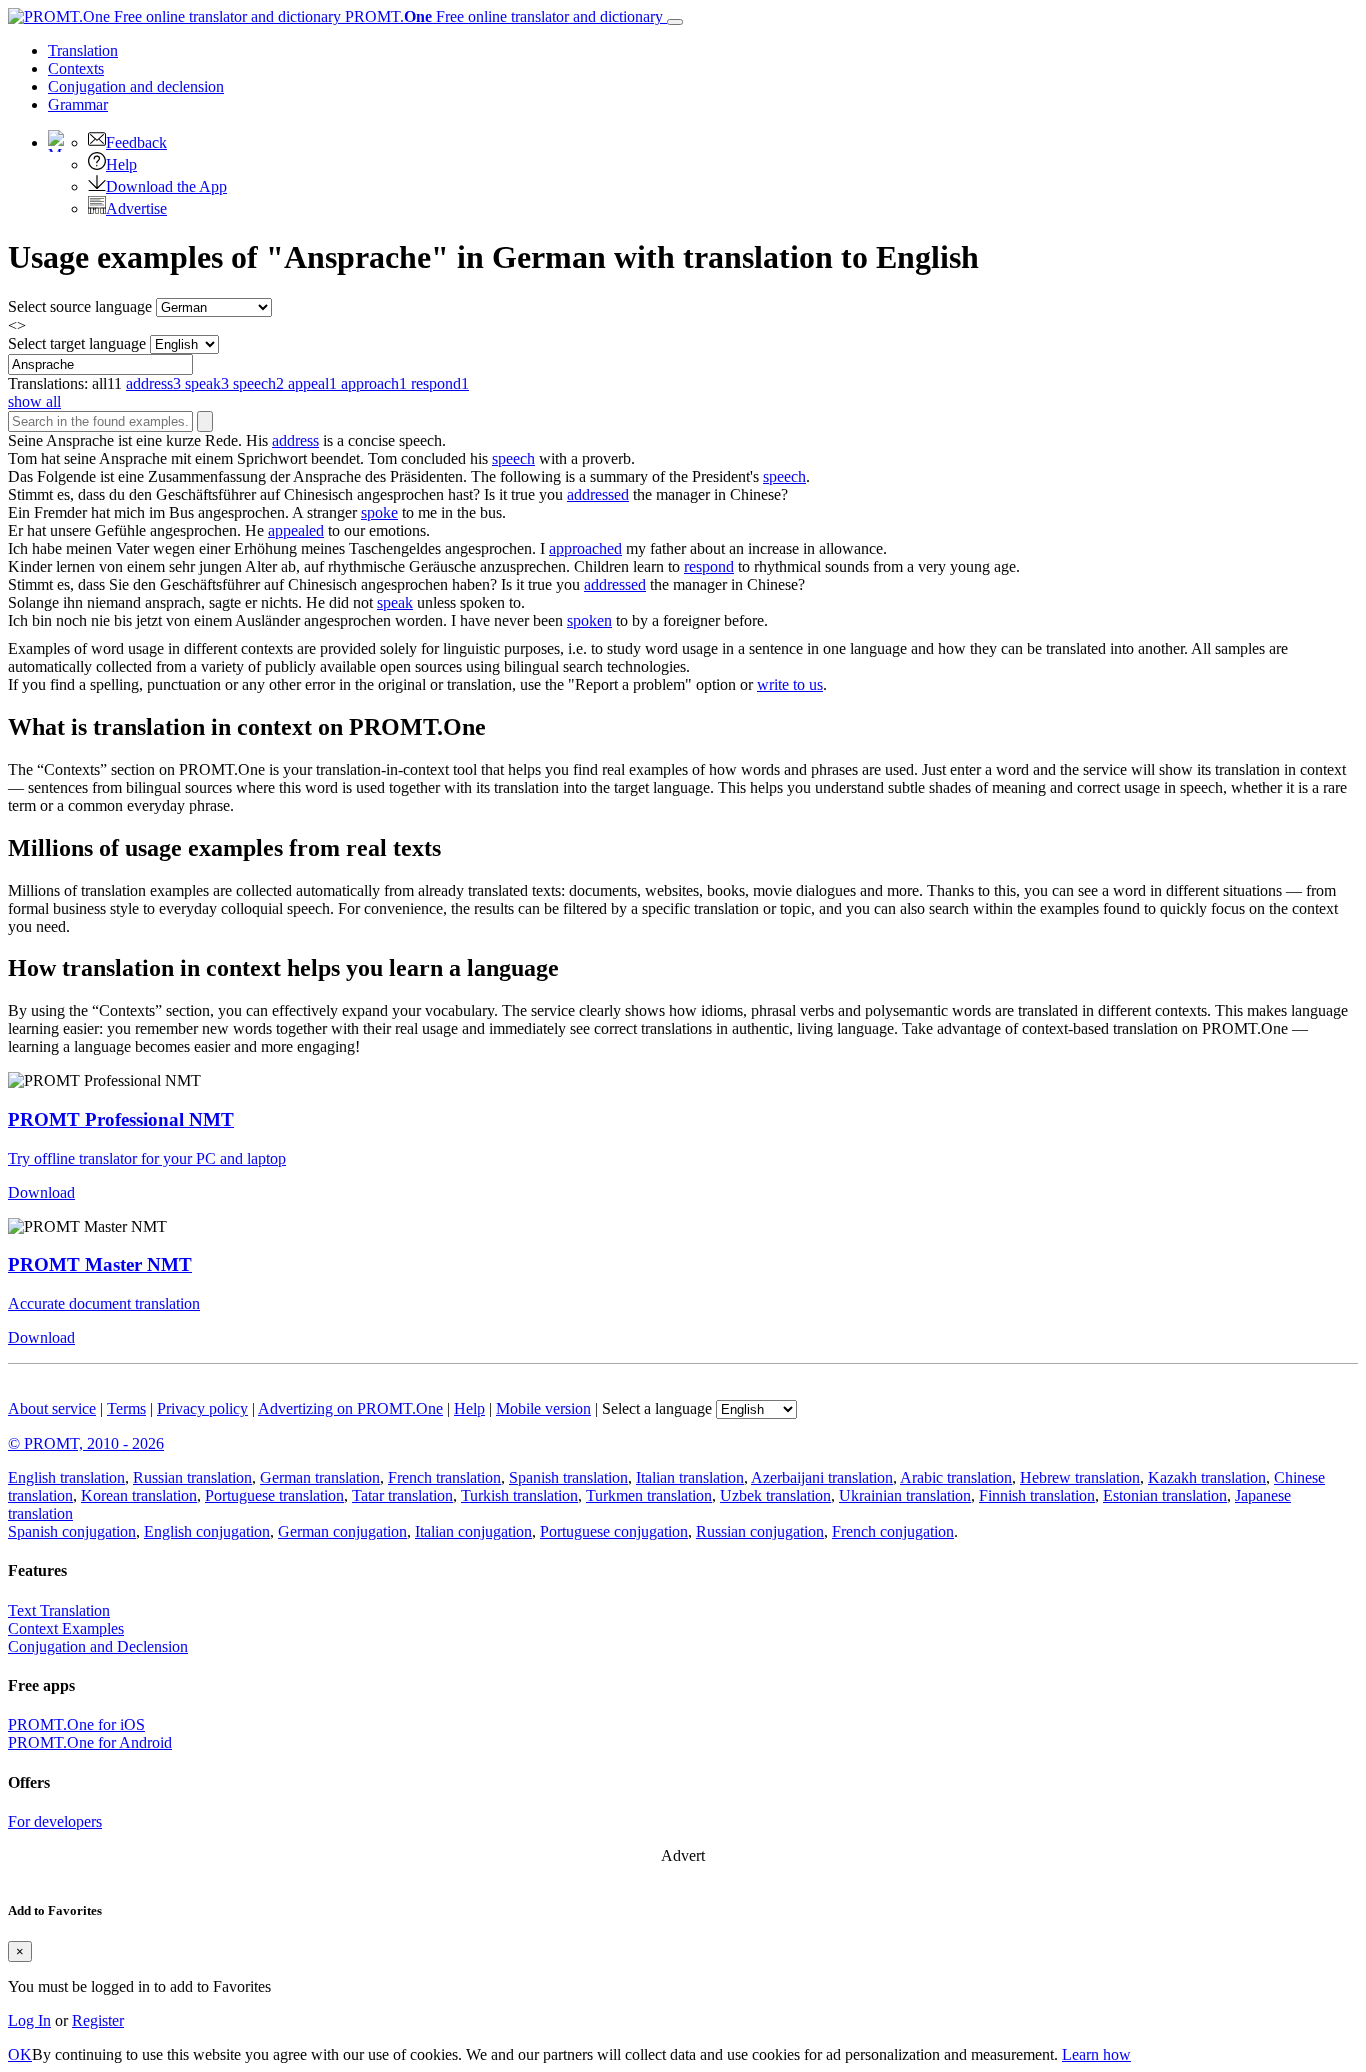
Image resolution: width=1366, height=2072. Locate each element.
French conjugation (893, 1531)
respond (709, 566)
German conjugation (342, 1531)
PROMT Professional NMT (121, 1119)
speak (395, 602)
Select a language (657, 1408)
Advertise (136, 208)
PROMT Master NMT (100, 1264)
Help (121, 164)
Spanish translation (568, 1477)
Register (98, 2020)
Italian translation (690, 1477)
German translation (320, 1477)
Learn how (1096, 2054)
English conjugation (207, 1531)
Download (41, 1192)
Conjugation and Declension (98, 1646)
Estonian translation (1165, 1495)
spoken (589, 620)
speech (513, 458)
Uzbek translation (775, 1495)
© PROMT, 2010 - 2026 (86, 1443)
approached (585, 548)
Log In (29, 2020)
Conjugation (136, 86)
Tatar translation (402, 1495)
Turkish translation (519, 1495)
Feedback (136, 142)
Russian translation (192, 1477)
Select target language (77, 343)
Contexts (76, 68)
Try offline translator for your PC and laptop (147, 1158)
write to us (790, 684)
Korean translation (139, 1495)
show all (34, 401)
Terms (126, 1408)
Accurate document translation (104, 1303)
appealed (296, 530)
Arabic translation (956, 1477)
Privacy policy (202, 1408)
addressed (598, 494)
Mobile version (543, 1408)
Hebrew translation (1080, 1477)
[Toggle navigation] (675, 22)
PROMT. (502, 16)
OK (20, 2054)
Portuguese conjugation (614, 1531)
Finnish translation (1037, 1495)
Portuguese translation (274, 1495)
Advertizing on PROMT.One (350, 1408)
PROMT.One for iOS (76, 1724)
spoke (379, 512)
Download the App (166, 186)
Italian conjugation (473, 1531)
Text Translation (59, 1610)
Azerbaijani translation (822, 1477)
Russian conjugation (760, 1531)
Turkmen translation (649, 1495)
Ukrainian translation (905, 1495)
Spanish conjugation (72, 1531)
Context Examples (66, 1628)
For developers (55, 1821)
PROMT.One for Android (90, 1742)
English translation (66, 1477)
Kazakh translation (1207, 1477)
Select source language (80, 306)
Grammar (78, 104)
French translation (444, 1477)
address (295, 440)
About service (52, 1408)
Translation (83, 50)
